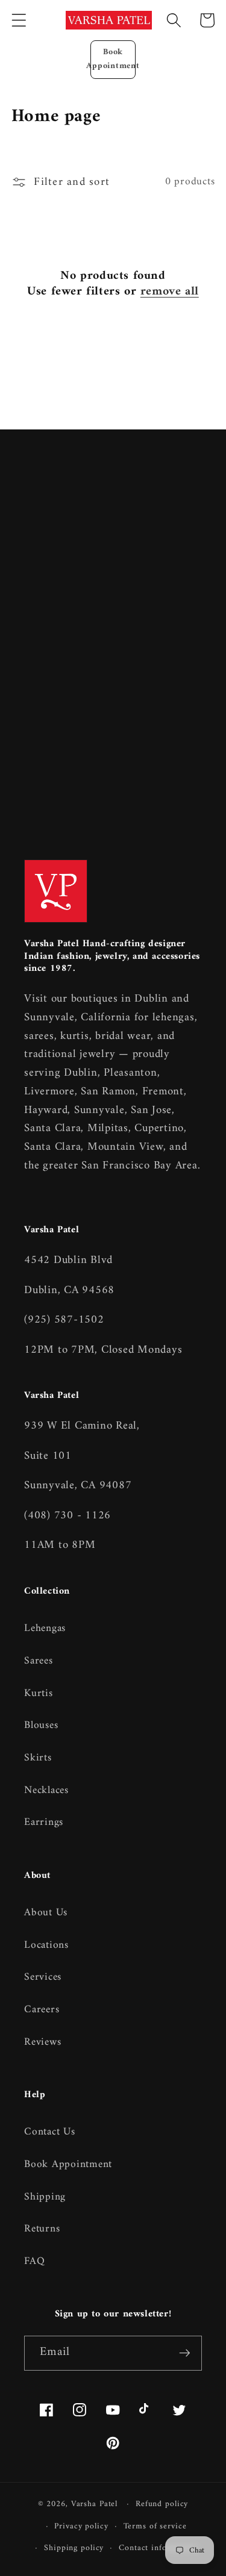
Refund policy (162, 2504)
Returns (42, 2229)
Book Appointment (113, 59)
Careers (42, 2010)
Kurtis (39, 1693)
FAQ (34, 2261)
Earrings (44, 1822)
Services (43, 1977)
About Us (46, 1913)
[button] (19, 20)
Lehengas (45, 1628)
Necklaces (46, 1790)
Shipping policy (74, 2548)
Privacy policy (81, 2527)
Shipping (45, 2197)
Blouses (41, 1725)
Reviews (42, 2042)
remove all (170, 292)
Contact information (158, 2548)
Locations (46, 1945)
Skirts (38, 1758)
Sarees (39, 1661)
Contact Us (50, 2132)
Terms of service (155, 2527)
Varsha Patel (95, 2504)
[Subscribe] (185, 2353)
